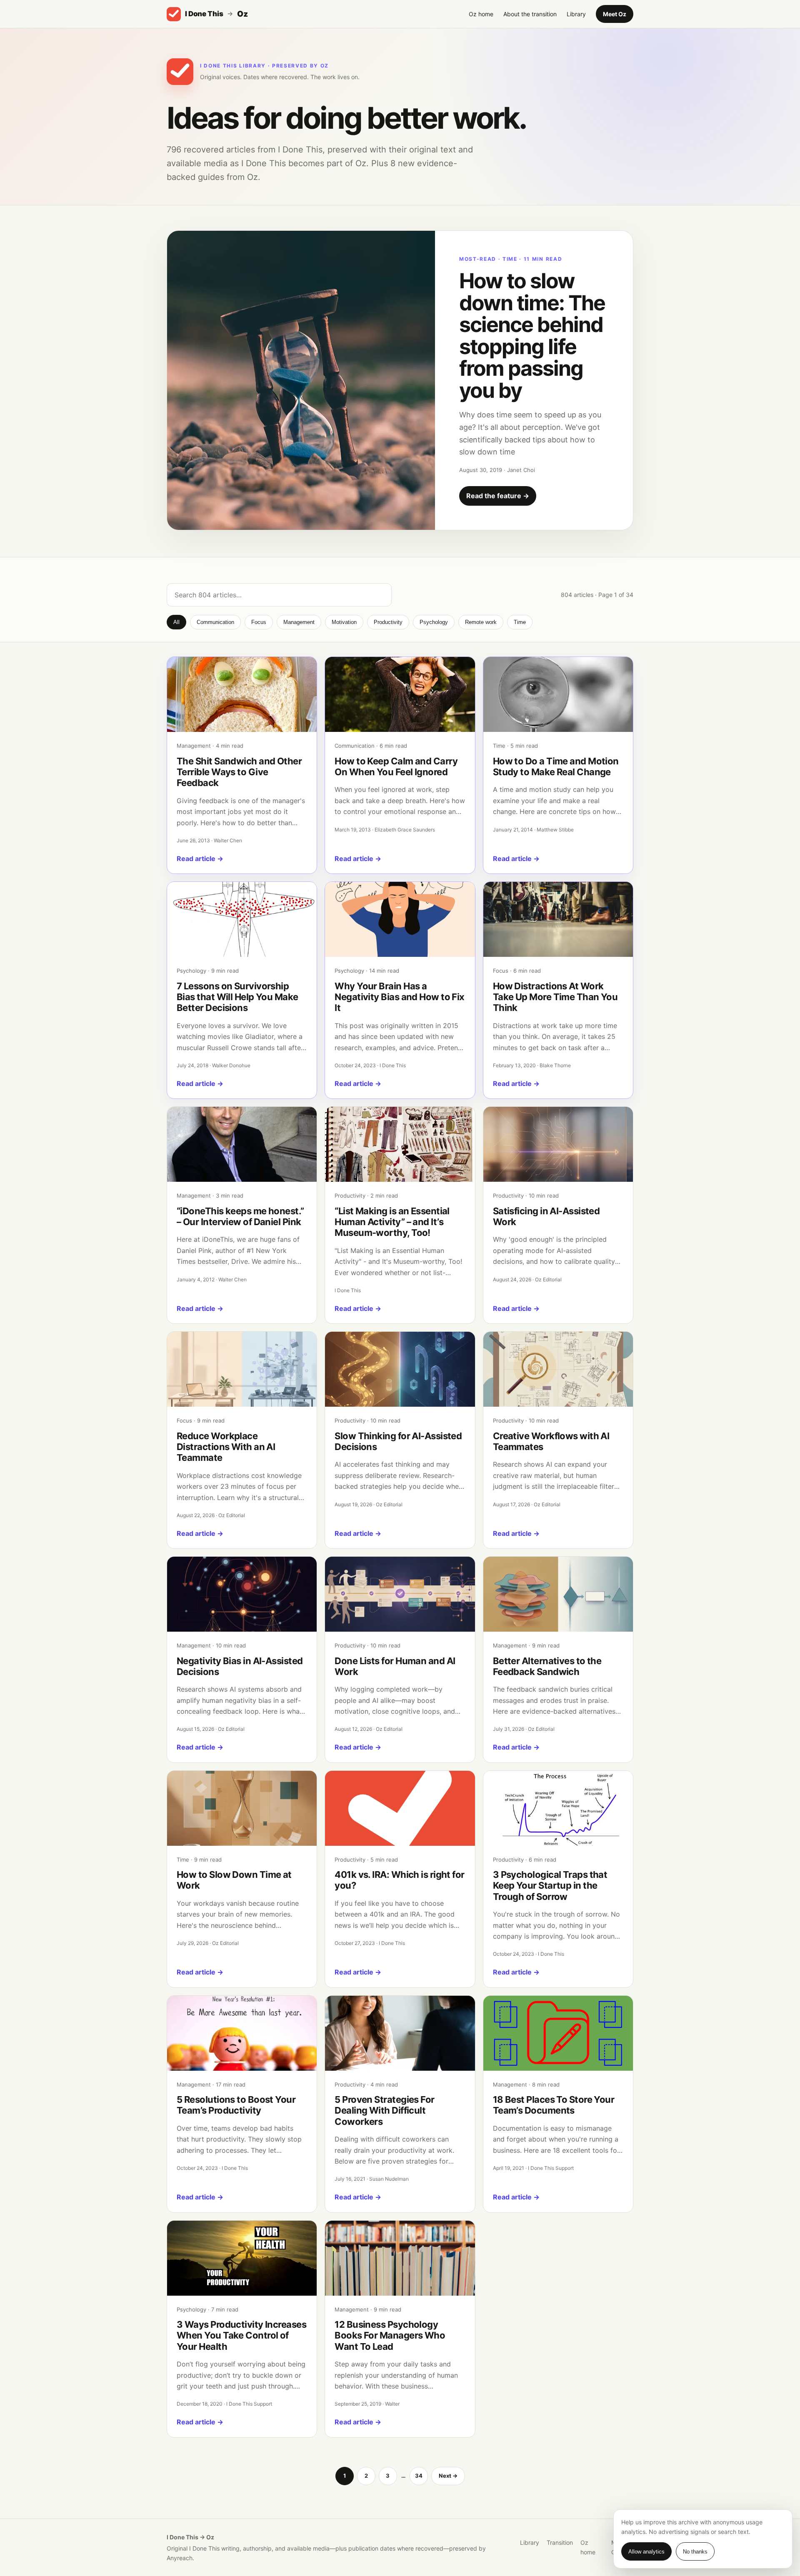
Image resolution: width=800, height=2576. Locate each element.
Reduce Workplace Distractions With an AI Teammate (226, 1447)
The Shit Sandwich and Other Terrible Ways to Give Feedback (239, 772)
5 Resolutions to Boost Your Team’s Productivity (236, 2105)
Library (576, 14)
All (176, 622)
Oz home (481, 14)
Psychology (434, 622)
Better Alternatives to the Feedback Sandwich (547, 1666)
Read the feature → (498, 496)
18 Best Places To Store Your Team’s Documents (554, 2105)
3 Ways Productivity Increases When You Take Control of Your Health (241, 2335)
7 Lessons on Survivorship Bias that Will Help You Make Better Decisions (237, 997)
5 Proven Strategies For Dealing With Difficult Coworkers (384, 2110)
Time (520, 622)
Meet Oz (615, 14)
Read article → (200, 859)
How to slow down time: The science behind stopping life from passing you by (532, 336)
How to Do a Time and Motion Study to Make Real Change (556, 766)
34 (419, 2476)
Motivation (344, 622)
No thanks (695, 2552)
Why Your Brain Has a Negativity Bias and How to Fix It (400, 997)
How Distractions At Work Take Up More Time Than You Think (555, 997)
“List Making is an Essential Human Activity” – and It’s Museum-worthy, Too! (392, 1222)
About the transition (530, 14)
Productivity (388, 622)
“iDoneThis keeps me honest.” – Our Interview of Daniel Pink (240, 1216)
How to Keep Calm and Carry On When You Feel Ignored (396, 766)
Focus (259, 622)
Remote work (481, 622)
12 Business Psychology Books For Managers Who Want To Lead (390, 2335)
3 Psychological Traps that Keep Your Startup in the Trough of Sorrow (550, 1886)
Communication (215, 622)
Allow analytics (646, 2552)
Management (299, 622)
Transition (560, 2542)
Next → (448, 2476)
